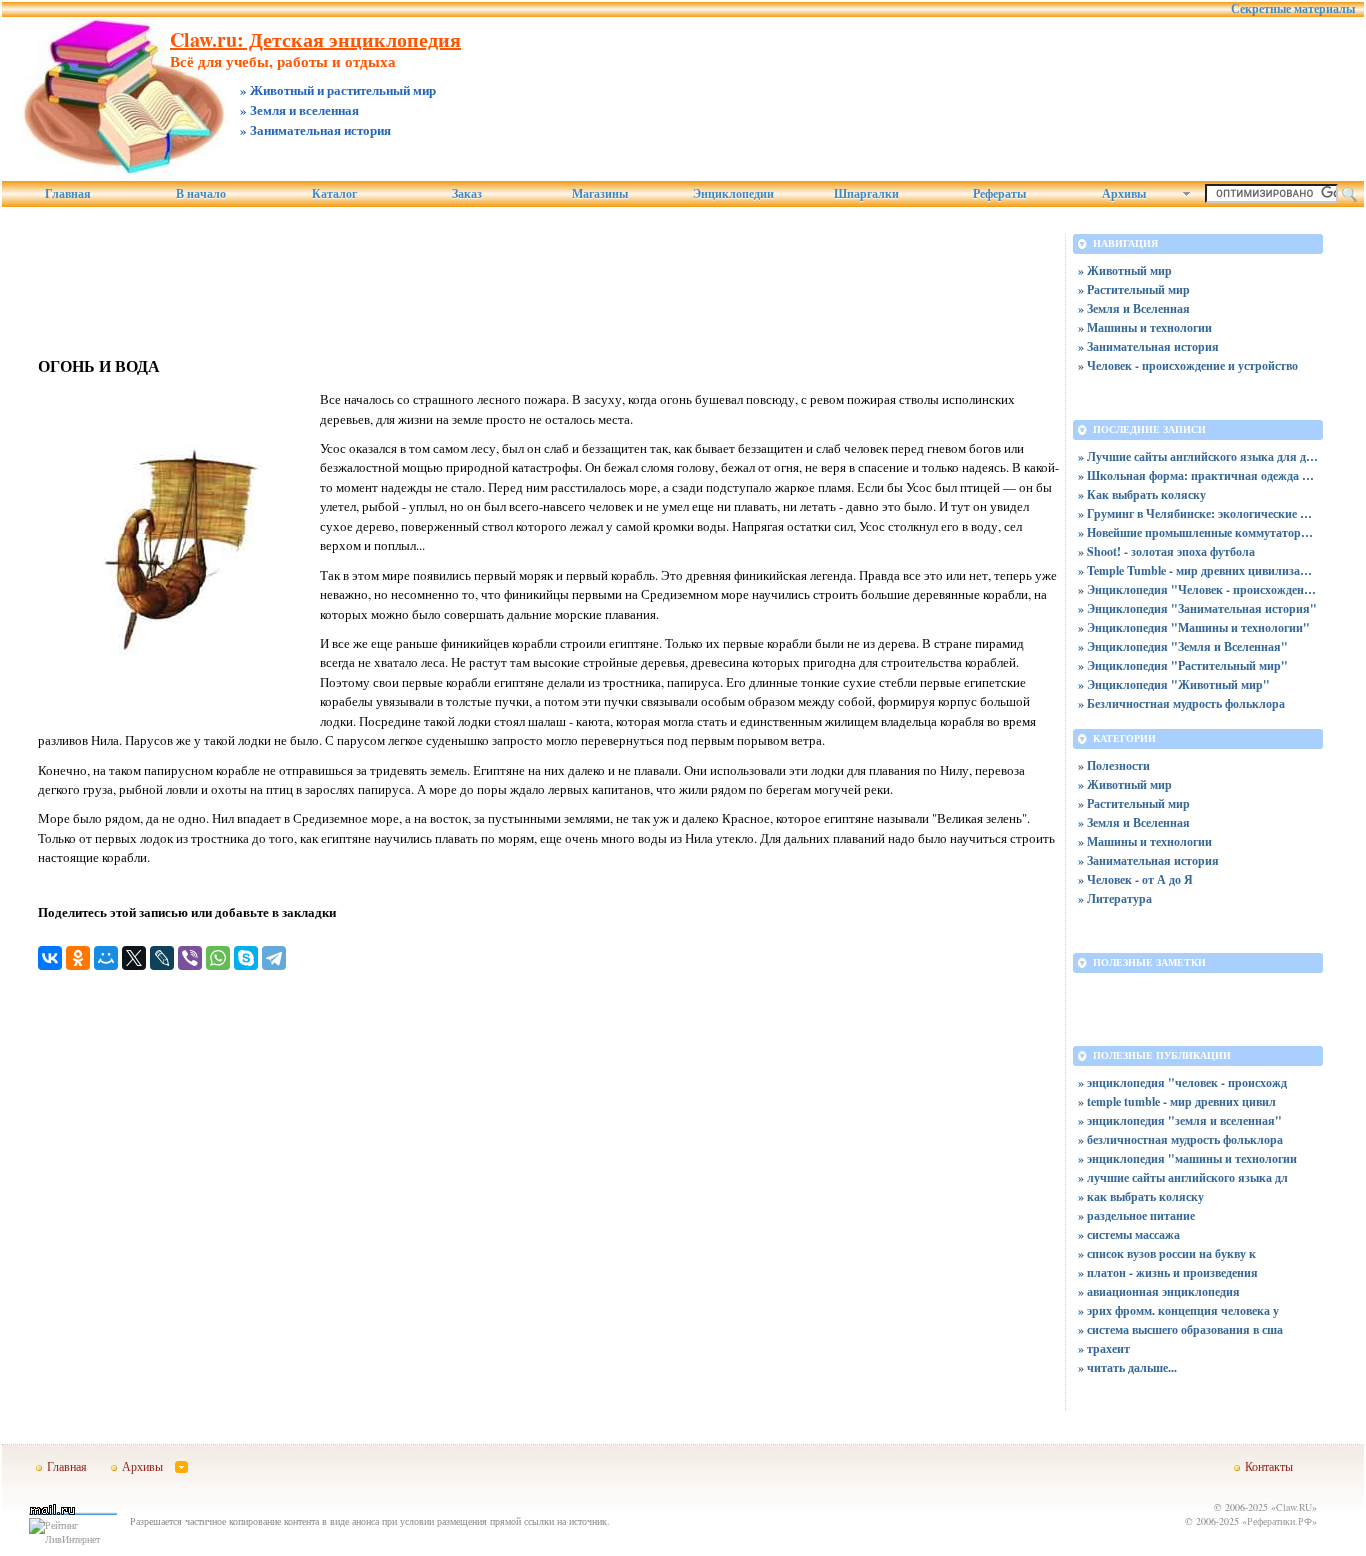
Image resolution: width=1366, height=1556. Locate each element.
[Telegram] (274, 958)
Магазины (600, 194)
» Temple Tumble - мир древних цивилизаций (1198, 570)
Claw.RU (1294, 1507)
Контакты (1269, 1466)
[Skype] (246, 958)
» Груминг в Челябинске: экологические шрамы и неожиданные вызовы (1198, 513)
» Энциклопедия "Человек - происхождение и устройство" (1198, 589)
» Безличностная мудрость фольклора (1181, 703)
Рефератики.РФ (1279, 1521)
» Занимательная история (1148, 346)
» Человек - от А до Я (1135, 879)
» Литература (1115, 898)
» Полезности (1114, 765)
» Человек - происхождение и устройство (1188, 365)
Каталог (334, 194)
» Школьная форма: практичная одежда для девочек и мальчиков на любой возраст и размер (1198, 475)
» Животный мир (1125, 270)
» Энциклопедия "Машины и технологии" (1194, 627)
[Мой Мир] (106, 958)
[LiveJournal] (162, 958)
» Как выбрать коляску (1142, 494)
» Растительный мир (1134, 289)
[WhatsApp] (218, 958)
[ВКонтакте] (50, 958)
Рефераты (999, 194)
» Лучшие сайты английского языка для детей (1198, 456)
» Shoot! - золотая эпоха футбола (1166, 551)
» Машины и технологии (1145, 327)
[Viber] (190, 958)
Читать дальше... (1132, 1367)
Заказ (467, 194)
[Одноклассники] (78, 958)
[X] (134, 958)
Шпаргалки (866, 194)
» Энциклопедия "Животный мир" (1174, 684)
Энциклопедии (733, 194)
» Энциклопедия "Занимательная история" (1197, 608)
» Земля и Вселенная (1134, 308)
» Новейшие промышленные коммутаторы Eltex (1198, 532)
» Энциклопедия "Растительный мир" (1183, 665)
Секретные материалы (1293, 9)
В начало (201, 194)
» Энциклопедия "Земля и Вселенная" (1183, 646)
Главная (68, 194)
